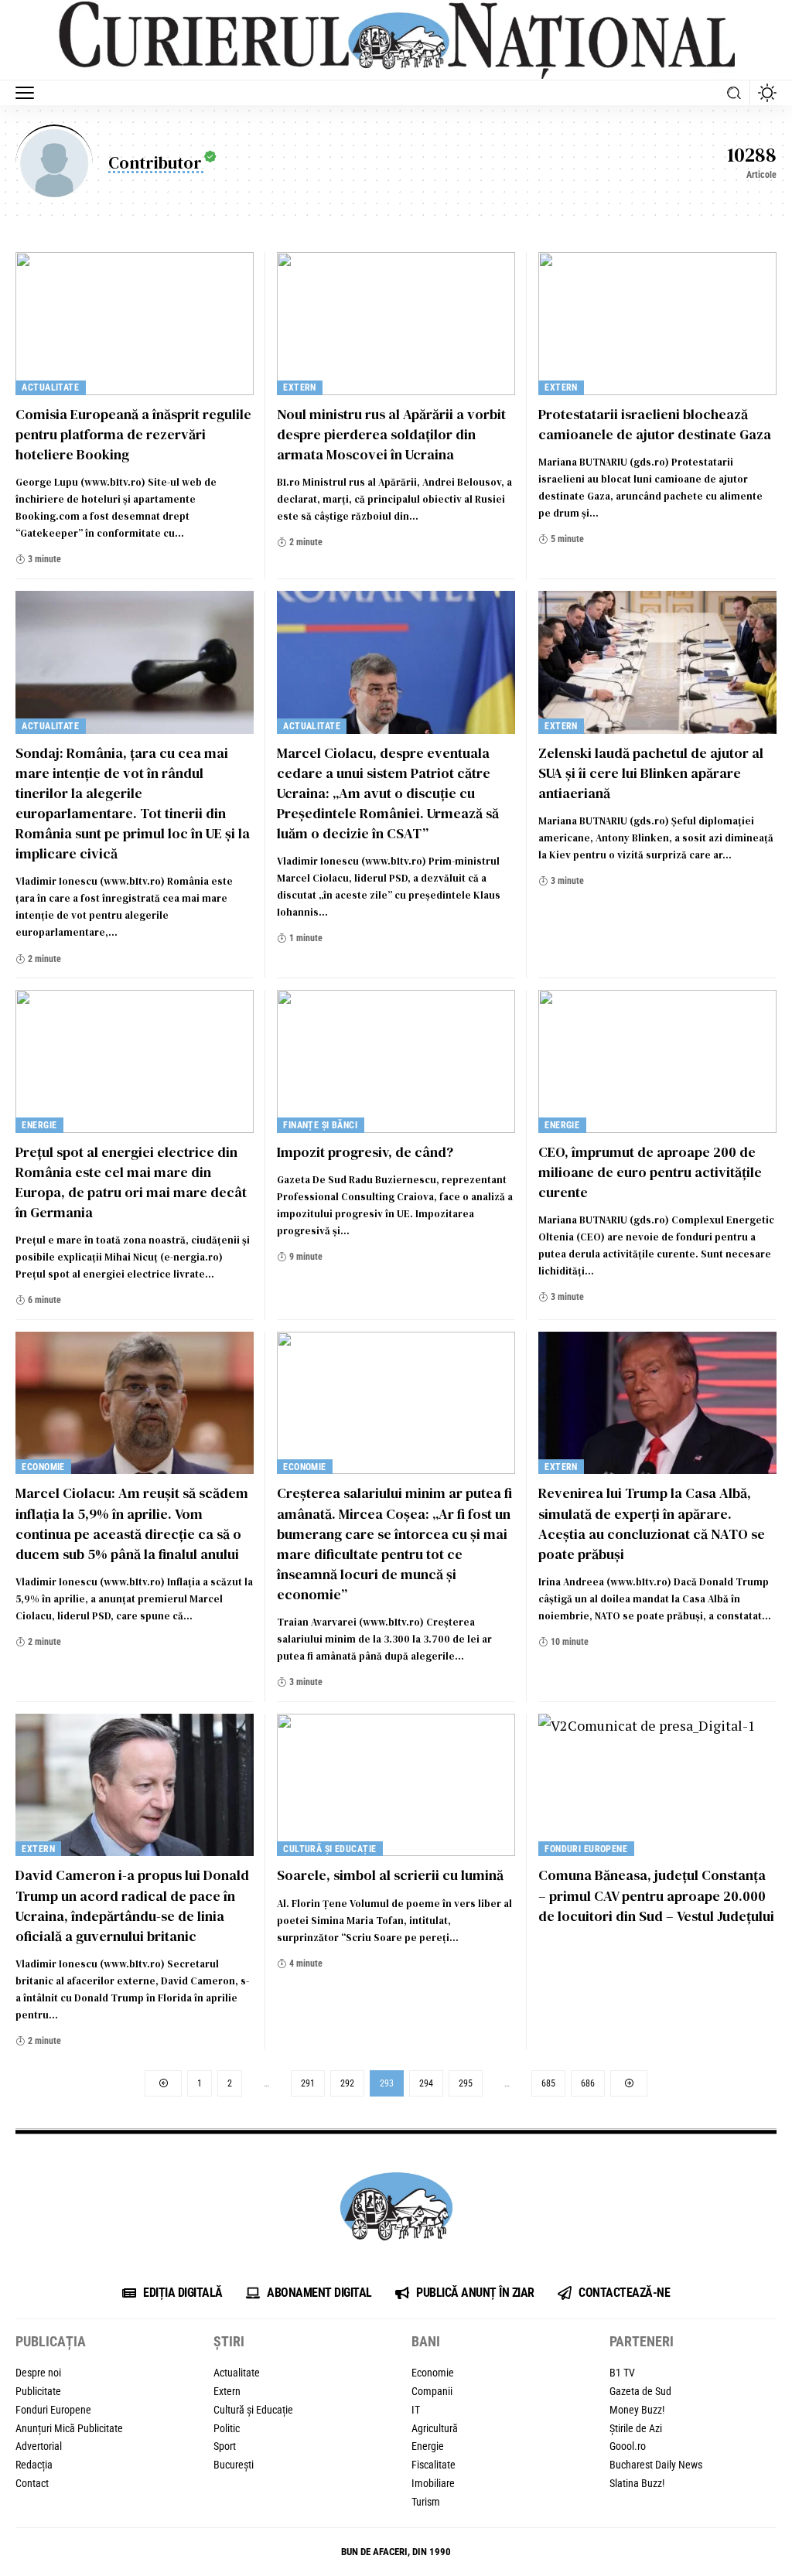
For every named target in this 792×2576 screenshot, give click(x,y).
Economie (43, 1467)
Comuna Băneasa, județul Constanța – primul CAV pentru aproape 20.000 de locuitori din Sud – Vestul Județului (656, 1895)
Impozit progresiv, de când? (365, 1152)
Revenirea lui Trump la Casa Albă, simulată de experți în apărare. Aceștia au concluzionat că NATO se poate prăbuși (652, 1523)
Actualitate (50, 387)
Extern (300, 387)
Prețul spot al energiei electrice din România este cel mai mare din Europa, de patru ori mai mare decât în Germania (131, 1182)
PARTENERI (642, 2341)
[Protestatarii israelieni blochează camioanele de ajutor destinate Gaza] (657, 324)
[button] (29, 93)
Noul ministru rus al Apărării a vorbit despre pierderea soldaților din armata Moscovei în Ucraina (391, 434)
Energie (39, 1125)
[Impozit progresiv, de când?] (396, 1061)
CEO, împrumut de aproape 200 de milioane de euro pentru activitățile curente (650, 1172)
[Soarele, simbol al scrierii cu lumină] (396, 1785)
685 (548, 2083)
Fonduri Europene (586, 1849)
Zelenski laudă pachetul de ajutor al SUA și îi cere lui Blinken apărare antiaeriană (651, 773)
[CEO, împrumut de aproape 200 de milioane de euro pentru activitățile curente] (657, 1061)
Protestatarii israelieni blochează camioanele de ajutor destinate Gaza (655, 424)
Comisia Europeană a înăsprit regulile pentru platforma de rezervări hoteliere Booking (133, 434)
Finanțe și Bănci (320, 1125)
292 (347, 2083)
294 (426, 2083)
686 (588, 2083)
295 (466, 2083)
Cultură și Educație (329, 1849)
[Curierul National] (396, 40)
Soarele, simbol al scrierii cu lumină (390, 1875)
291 (308, 2083)
